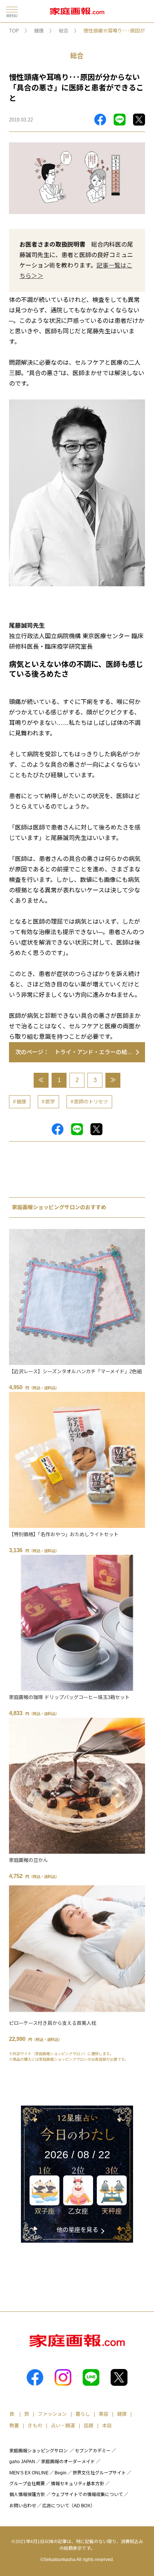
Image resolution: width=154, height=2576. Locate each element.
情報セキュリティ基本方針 (78, 2484)
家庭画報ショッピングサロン (38, 2451)
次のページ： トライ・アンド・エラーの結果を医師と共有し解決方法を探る (80, 1052)
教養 (14, 2426)
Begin (61, 2473)
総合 (64, 31)
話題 (89, 2426)
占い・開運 (63, 2426)
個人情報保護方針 (27, 2495)
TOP (14, 31)
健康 (39, 31)
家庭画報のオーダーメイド (68, 2462)
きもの (35, 2426)
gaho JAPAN (22, 2462)
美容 (104, 2414)
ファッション (52, 2414)
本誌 (107, 2426)
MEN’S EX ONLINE (29, 2473)
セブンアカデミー (93, 2451)
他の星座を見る (77, 2230)
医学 (50, 1102)
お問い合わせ (23, 2506)
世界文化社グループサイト (99, 2473)
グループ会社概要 (27, 2484)
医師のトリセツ (91, 1102)
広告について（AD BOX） (69, 2506)
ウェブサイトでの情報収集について (87, 2495)
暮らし (83, 2414)
